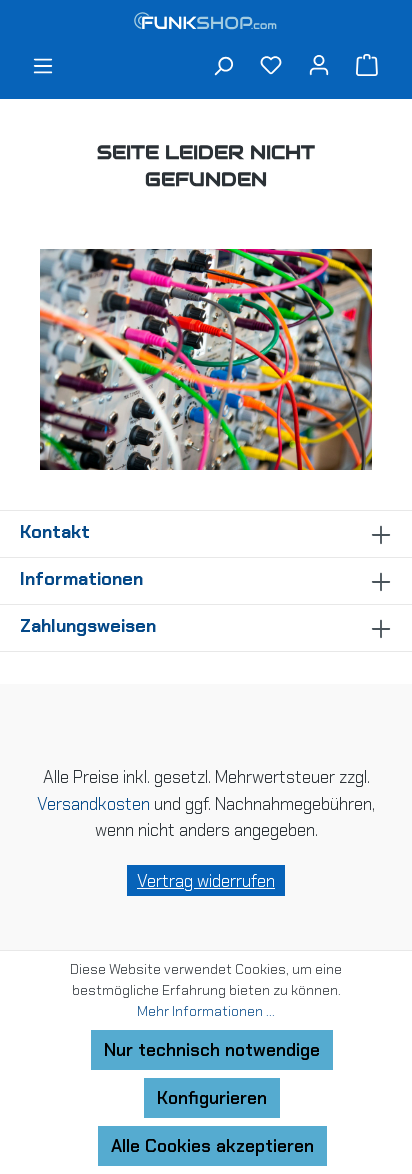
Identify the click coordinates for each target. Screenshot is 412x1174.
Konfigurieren (212, 1098)
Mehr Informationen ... (206, 1011)
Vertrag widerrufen (206, 881)
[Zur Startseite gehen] (206, 23)
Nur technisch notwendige (212, 1050)
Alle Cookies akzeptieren (212, 1146)
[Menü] (43, 68)
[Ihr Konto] (319, 64)
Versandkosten (93, 804)
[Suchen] (223, 68)
